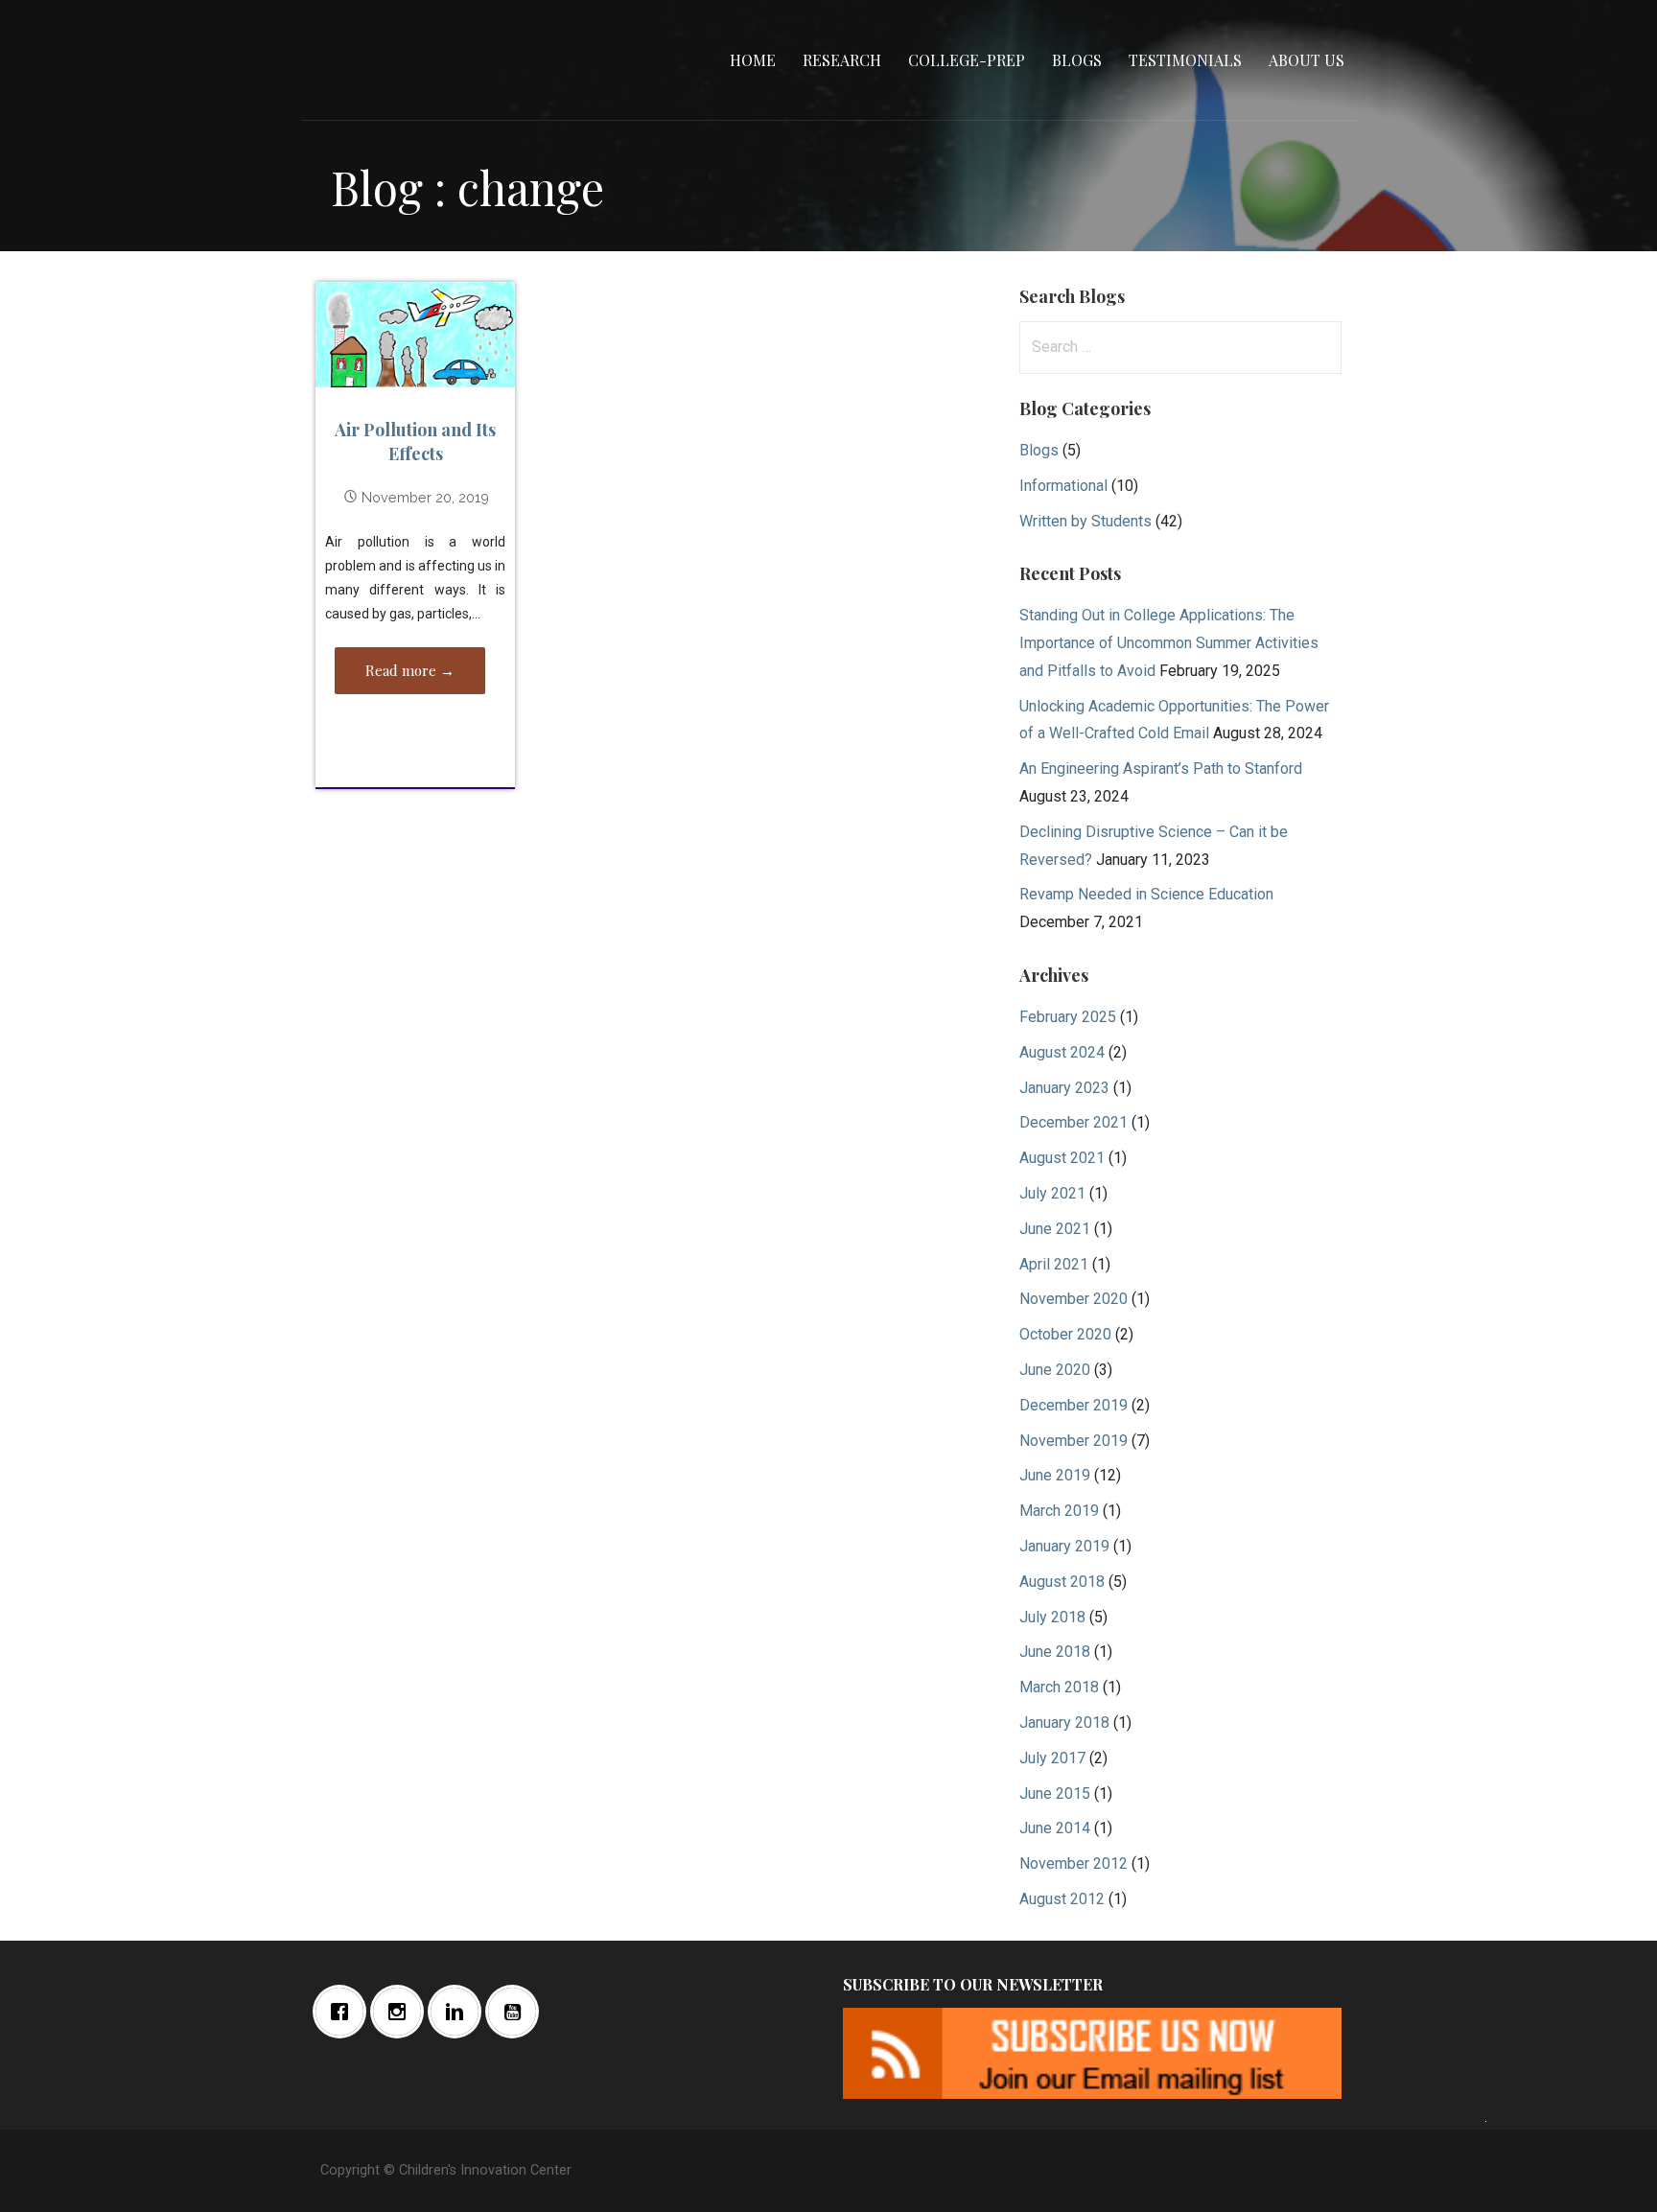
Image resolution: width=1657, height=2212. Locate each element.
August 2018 (1062, 1582)
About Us (1307, 60)
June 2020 (1055, 1370)
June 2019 (1055, 1475)
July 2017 (1052, 1758)
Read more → (410, 670)
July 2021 (1052, 1193)
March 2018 (1059, 1687)
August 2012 (1062, 1899)
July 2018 (1052, 1617)
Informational (1063, 486)
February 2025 (1068, 1017)
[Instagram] (402, 2012)
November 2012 (1074, 1863)
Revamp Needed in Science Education (1146, 894)
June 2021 (1055, 1229)
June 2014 (1055, 1828)
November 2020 (1074, 1299)
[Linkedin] (459, 2012)
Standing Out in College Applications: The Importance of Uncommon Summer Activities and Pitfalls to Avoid (1169, 643)
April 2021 (1054, 1264)
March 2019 (1059, 1511)
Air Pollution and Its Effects (415, 442)
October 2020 (1065, 1334)
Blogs (1077, 60)
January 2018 (1064, 1723)
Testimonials (1185, 60)
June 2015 (1055, 1793)
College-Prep (967, 60)
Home (753, 60)
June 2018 (1055, 1652)
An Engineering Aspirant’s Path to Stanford (1161, 768)
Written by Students (1085, 521)
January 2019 (1064, 1546)
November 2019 (1074, 1441)
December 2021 (1074, 1122)
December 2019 (1074, 1405)
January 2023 (1064, 1088)
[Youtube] (517, 2012)
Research (842, 60)
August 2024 (1062, 1052)
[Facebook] (344, 2012)
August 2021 (1062, 1158)
